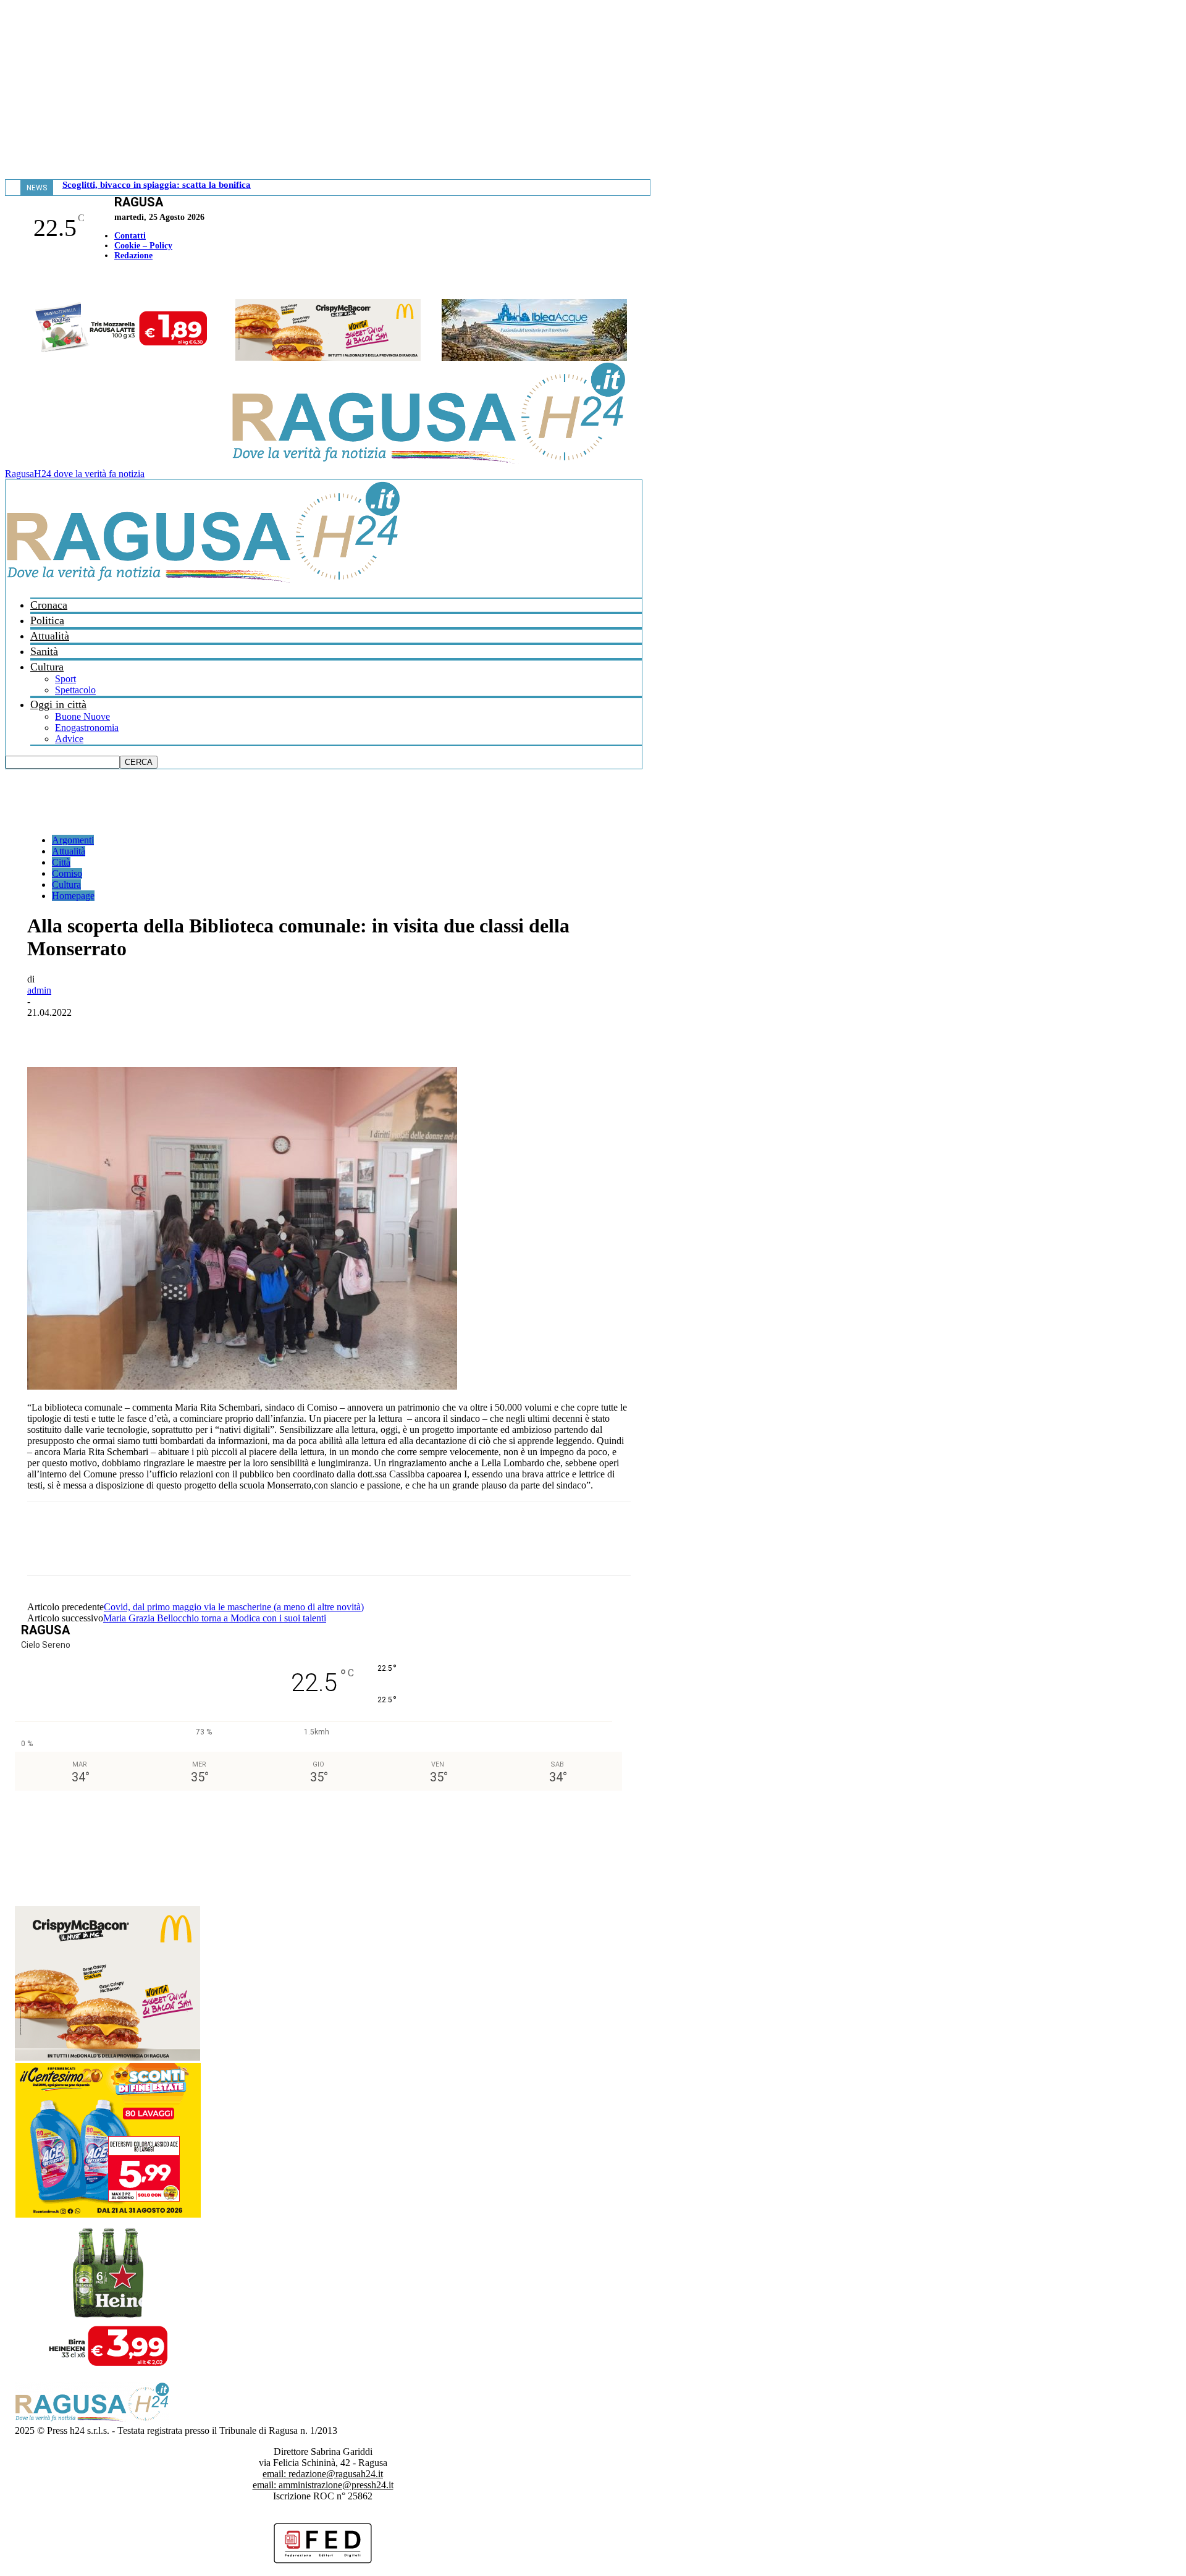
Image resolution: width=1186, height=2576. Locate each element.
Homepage (73, 896)
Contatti (130, 236)
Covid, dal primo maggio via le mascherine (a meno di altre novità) (234, 1607)
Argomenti (73, 840)
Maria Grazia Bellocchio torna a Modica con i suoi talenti (215, 1618)
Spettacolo (75, 690)
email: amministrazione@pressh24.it (323, 2485)
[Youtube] (14, 281)
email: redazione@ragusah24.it (323, 2474)
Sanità (44, 651)
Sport (65, 679)
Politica (47, 620)
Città (61, 862)
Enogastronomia (87, 728)
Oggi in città (58, 704)
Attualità (50, 636)
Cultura (47, 667)
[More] (318, 1031)
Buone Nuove (82, 716)
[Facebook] (8, 281)
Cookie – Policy (143, 246)
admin (39, 990)
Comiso (67, 873)
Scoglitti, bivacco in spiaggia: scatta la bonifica (157, 185)
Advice (69, 739)
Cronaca (49, 605)
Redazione (133, 255)
